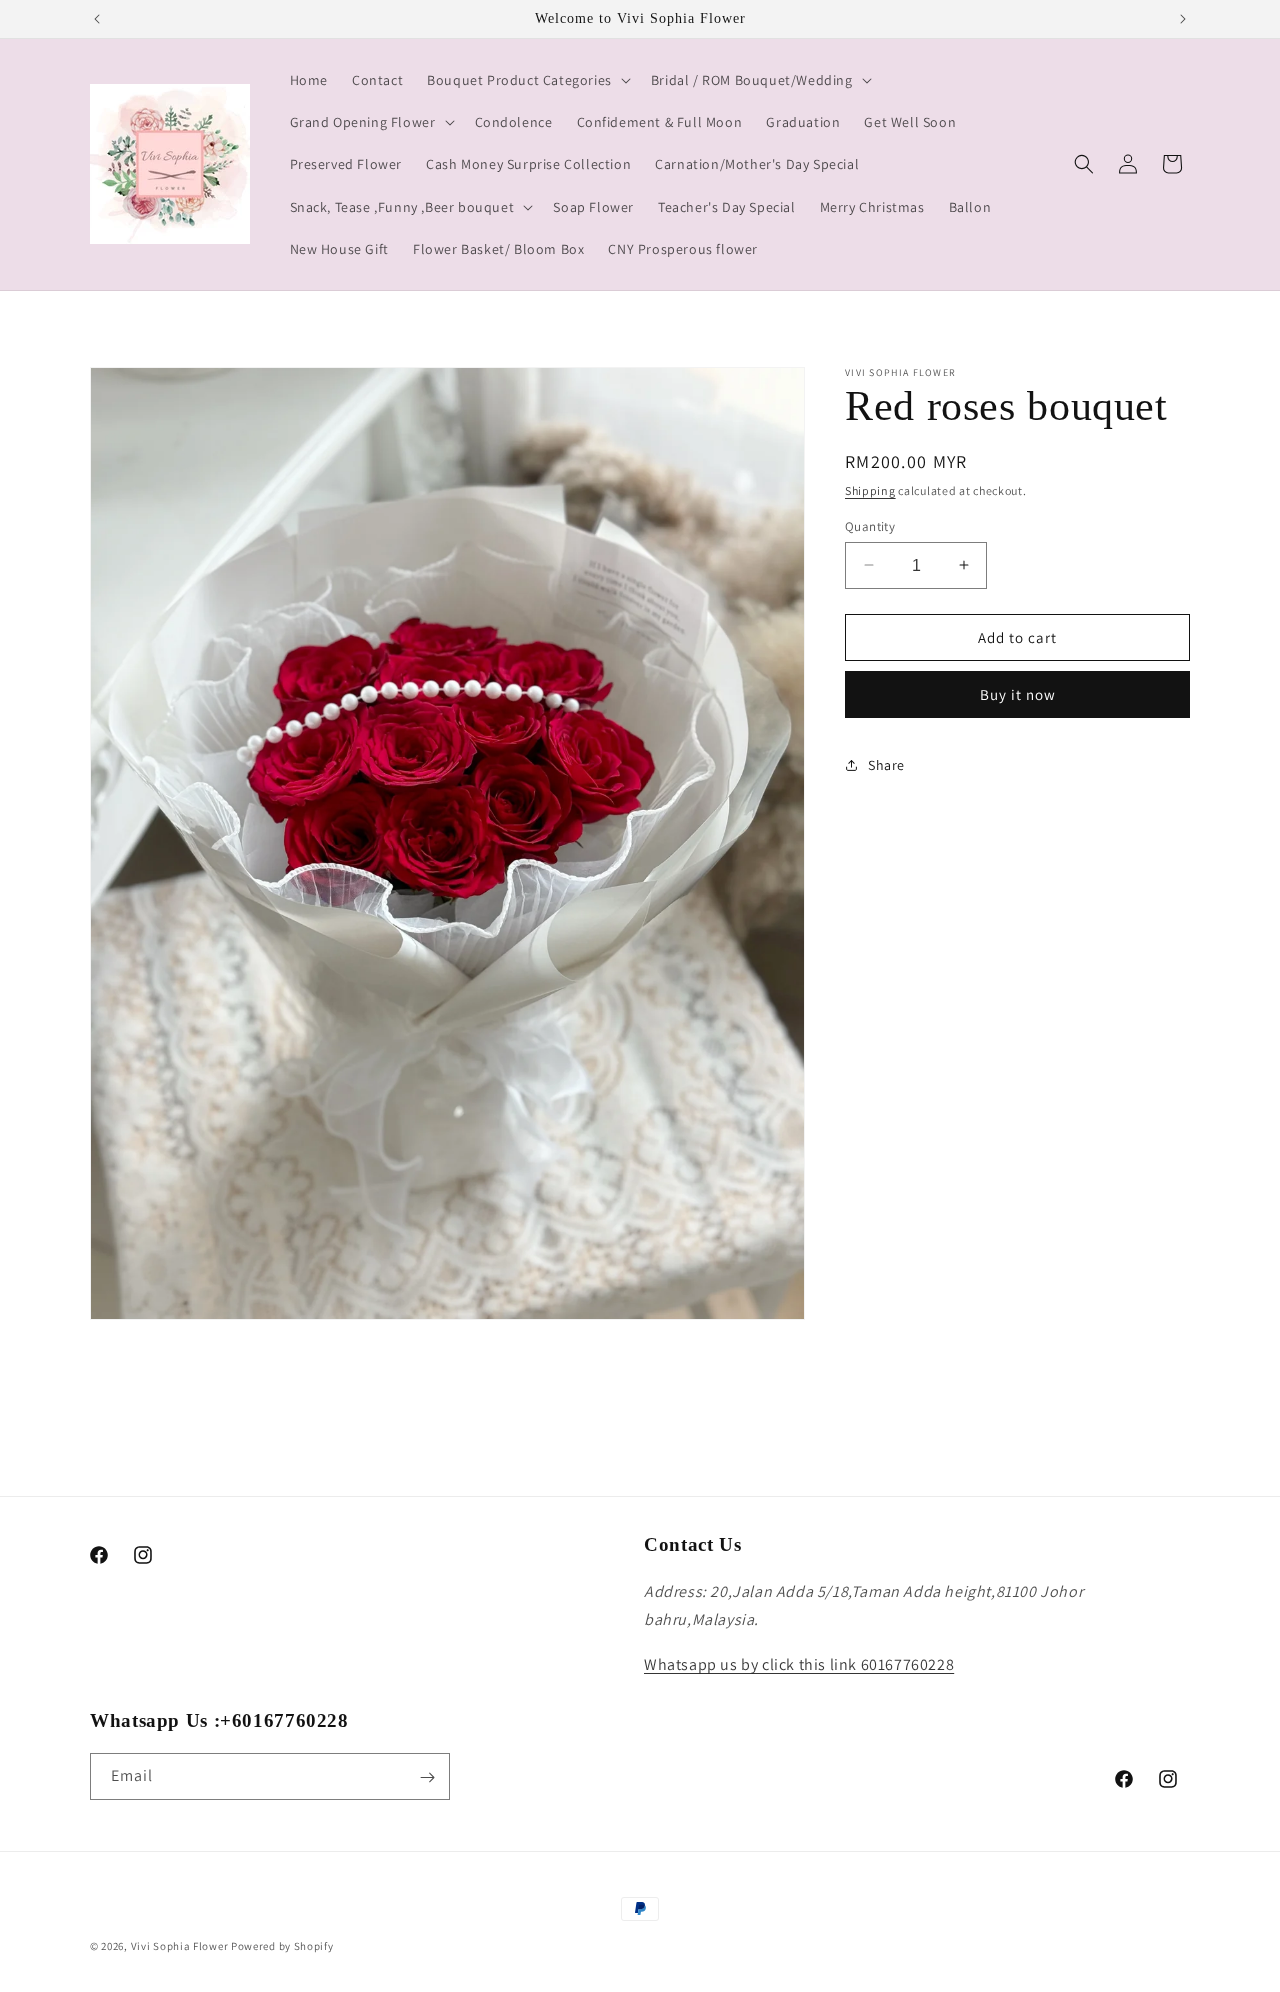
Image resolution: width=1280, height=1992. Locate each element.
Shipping (870, 490)
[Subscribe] (427, 1777)
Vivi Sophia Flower (180, 1946)
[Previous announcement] (97, 19)
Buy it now (1018, 694)
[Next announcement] (1183, 19)
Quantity (870, 525)
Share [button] (886, 764)
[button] (527, 80)
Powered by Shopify (282, 1946)
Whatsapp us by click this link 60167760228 (799, 1664)
